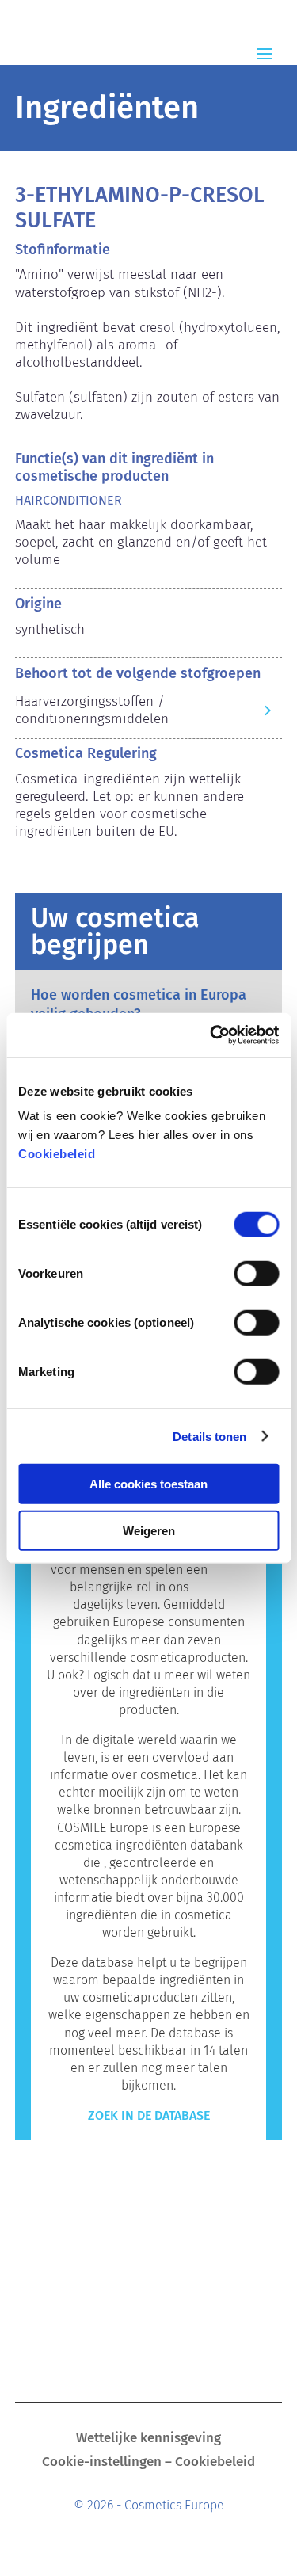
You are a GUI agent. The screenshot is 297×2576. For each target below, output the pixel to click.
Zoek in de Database (149, 2115)
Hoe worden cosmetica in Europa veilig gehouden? (139, 1004)
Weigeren (149, 1530)
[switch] (256, 1274)
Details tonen (209, 1436)
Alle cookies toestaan (148, 1484)
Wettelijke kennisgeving (148, 2439)
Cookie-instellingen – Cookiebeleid (148, 2463)
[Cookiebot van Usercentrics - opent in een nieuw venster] (211, 1035)
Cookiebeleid (57, 1154)
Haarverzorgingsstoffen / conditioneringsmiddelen (92, 710)
